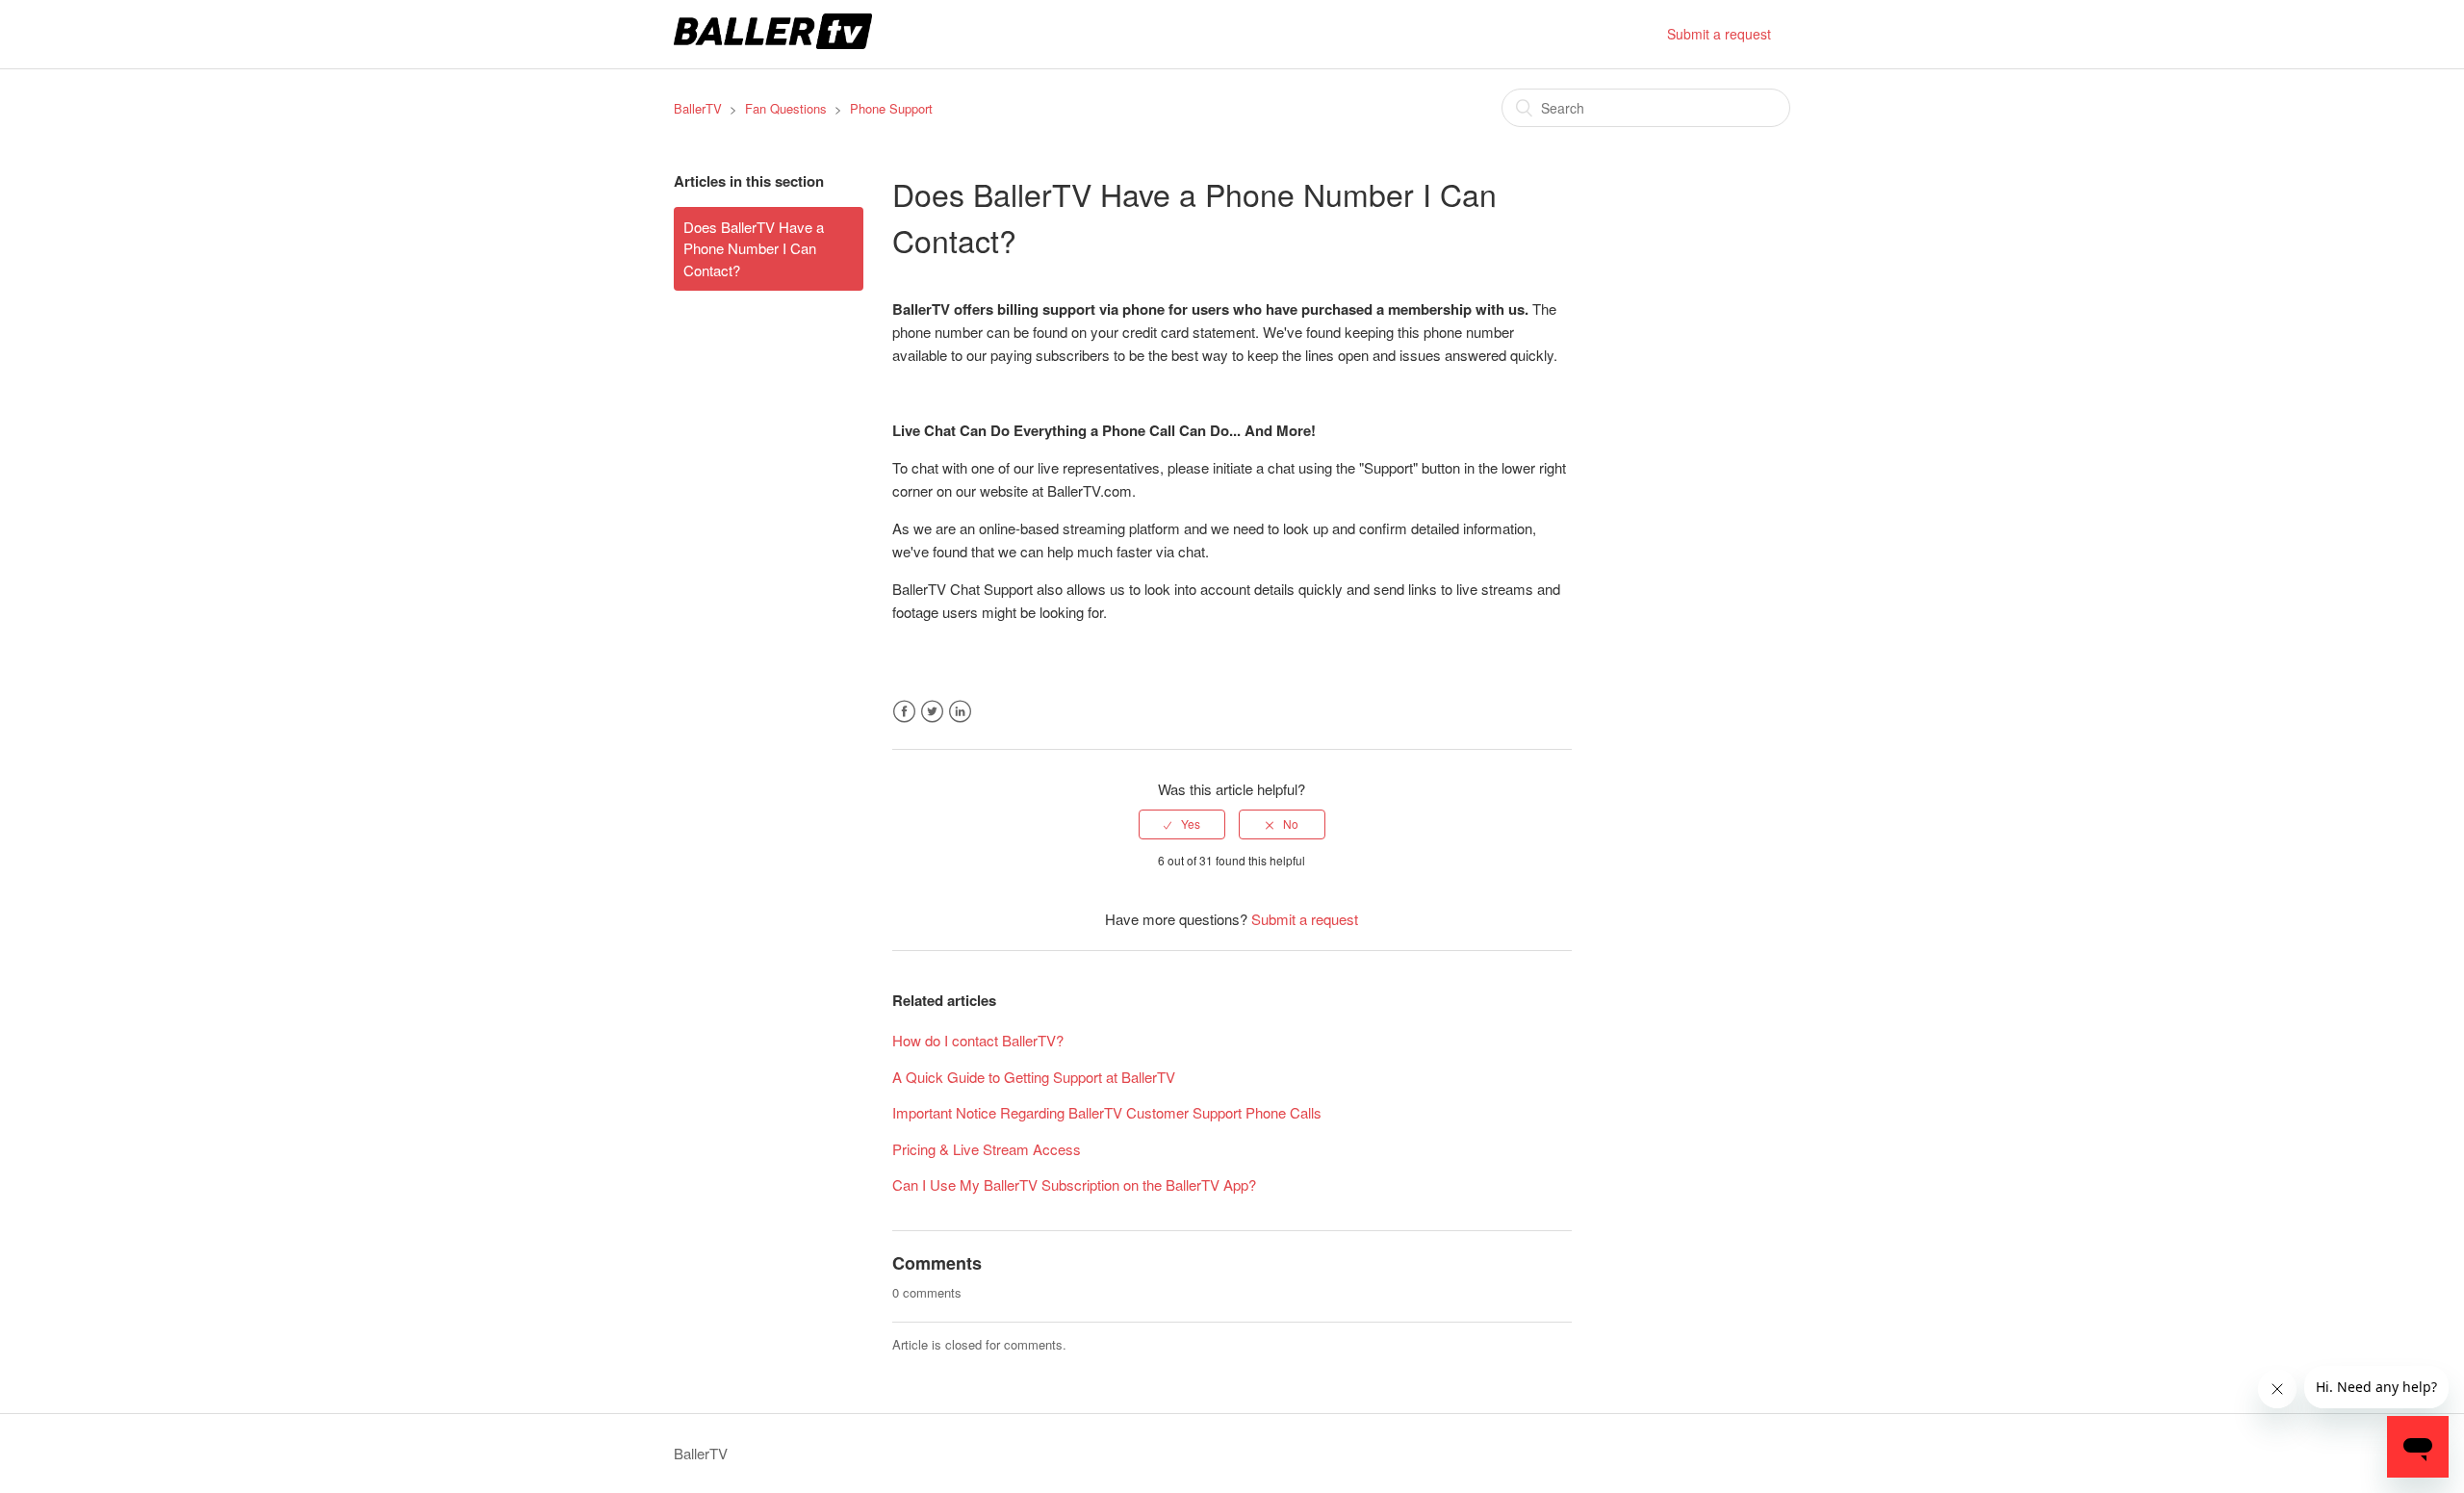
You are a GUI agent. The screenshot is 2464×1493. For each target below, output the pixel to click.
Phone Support (891, 108)
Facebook (904, 712)
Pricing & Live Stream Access (987, 1149)
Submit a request (1719, 34)
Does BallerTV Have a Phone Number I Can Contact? (754, 248)
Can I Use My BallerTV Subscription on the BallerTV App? (1074, 1184)
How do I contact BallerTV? (978, 1040)
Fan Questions (786, 108)
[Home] (773, 43)
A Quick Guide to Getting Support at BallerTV (1034, 1077)
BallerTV (698, 108)
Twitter (932, 712)
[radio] (1182, 824)
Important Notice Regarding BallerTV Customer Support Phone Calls (1107, 1112)
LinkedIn (960, 712)
